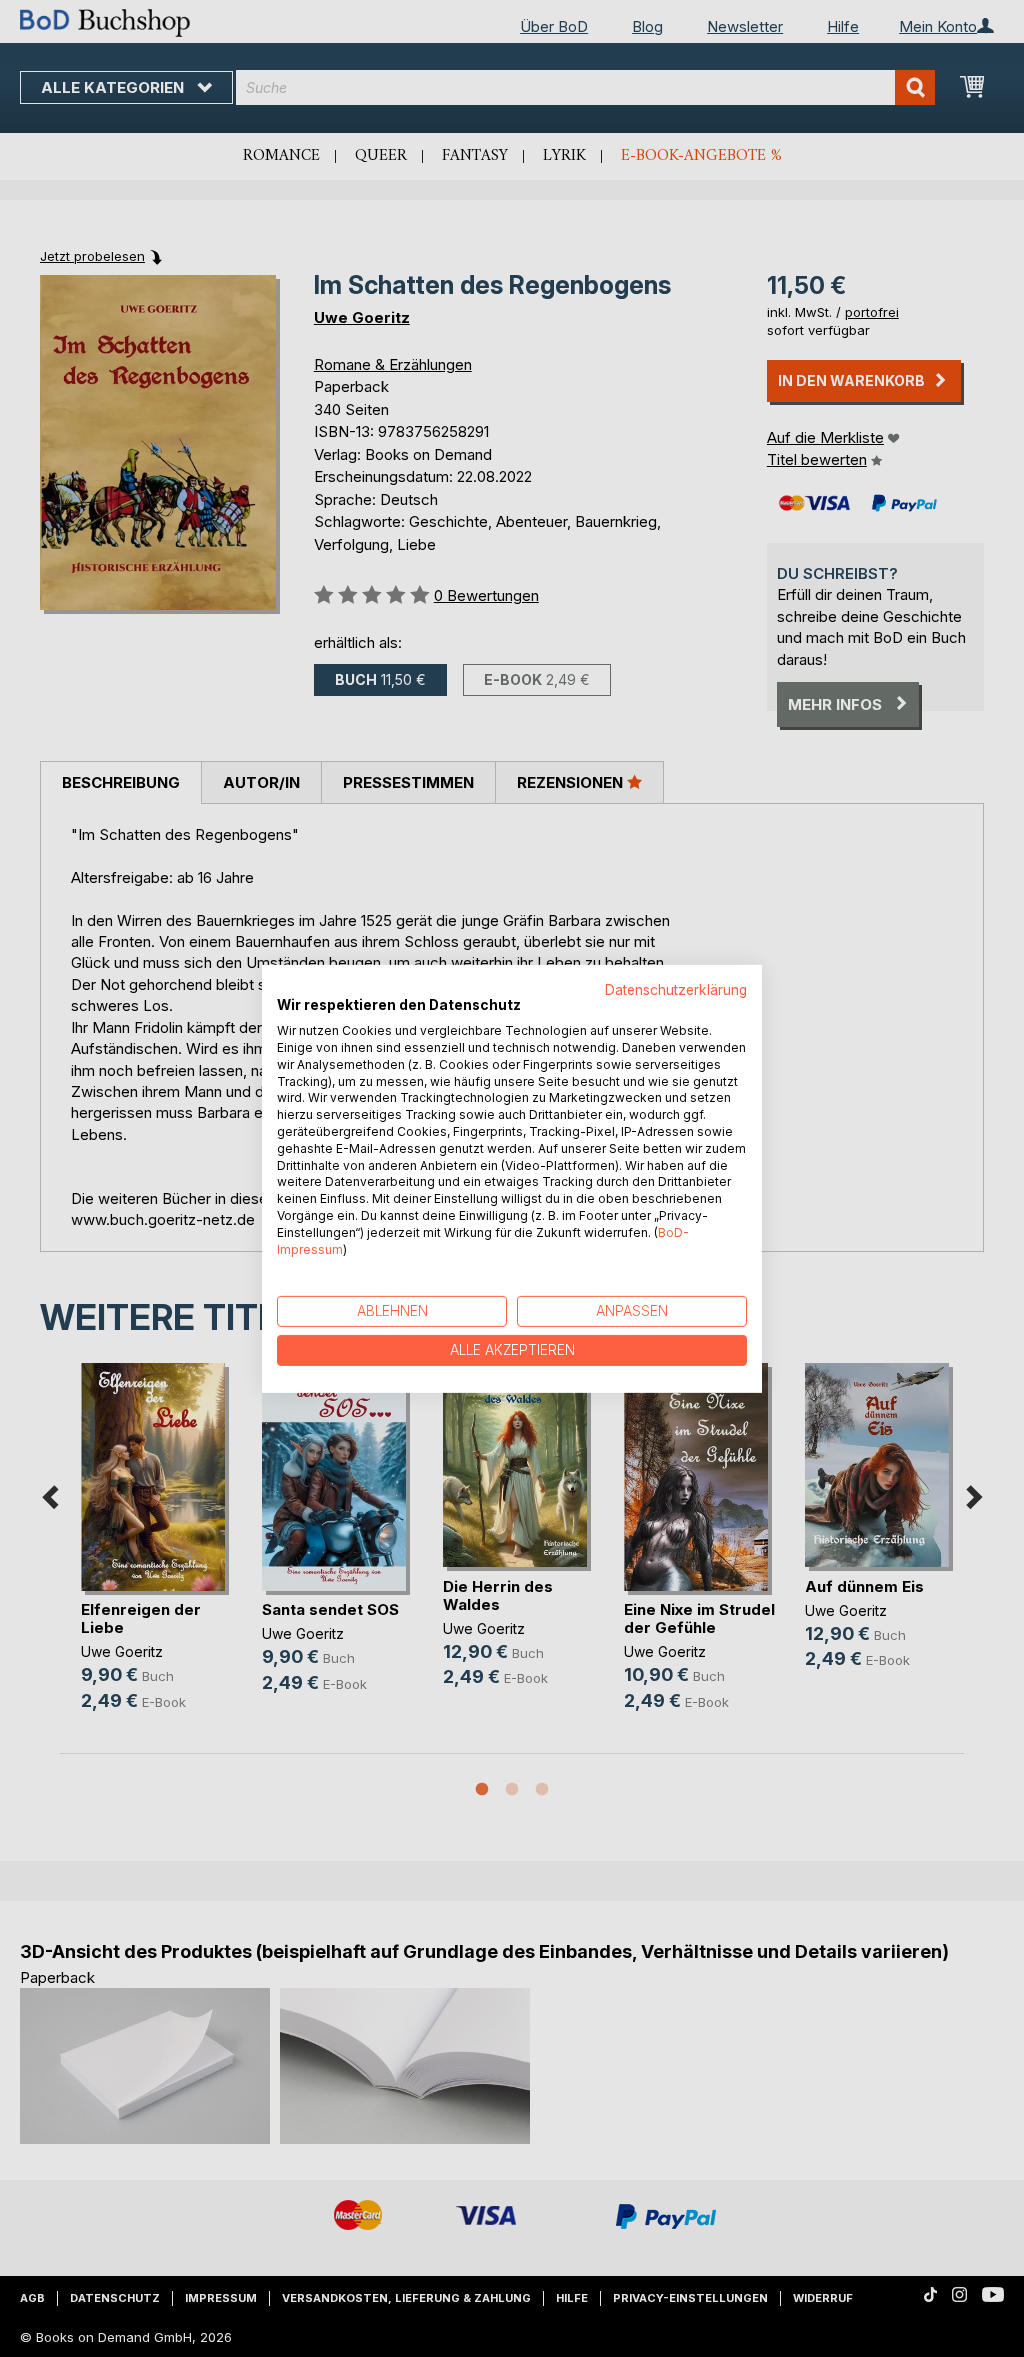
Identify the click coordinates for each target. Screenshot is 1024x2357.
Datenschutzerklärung (676, 989)
